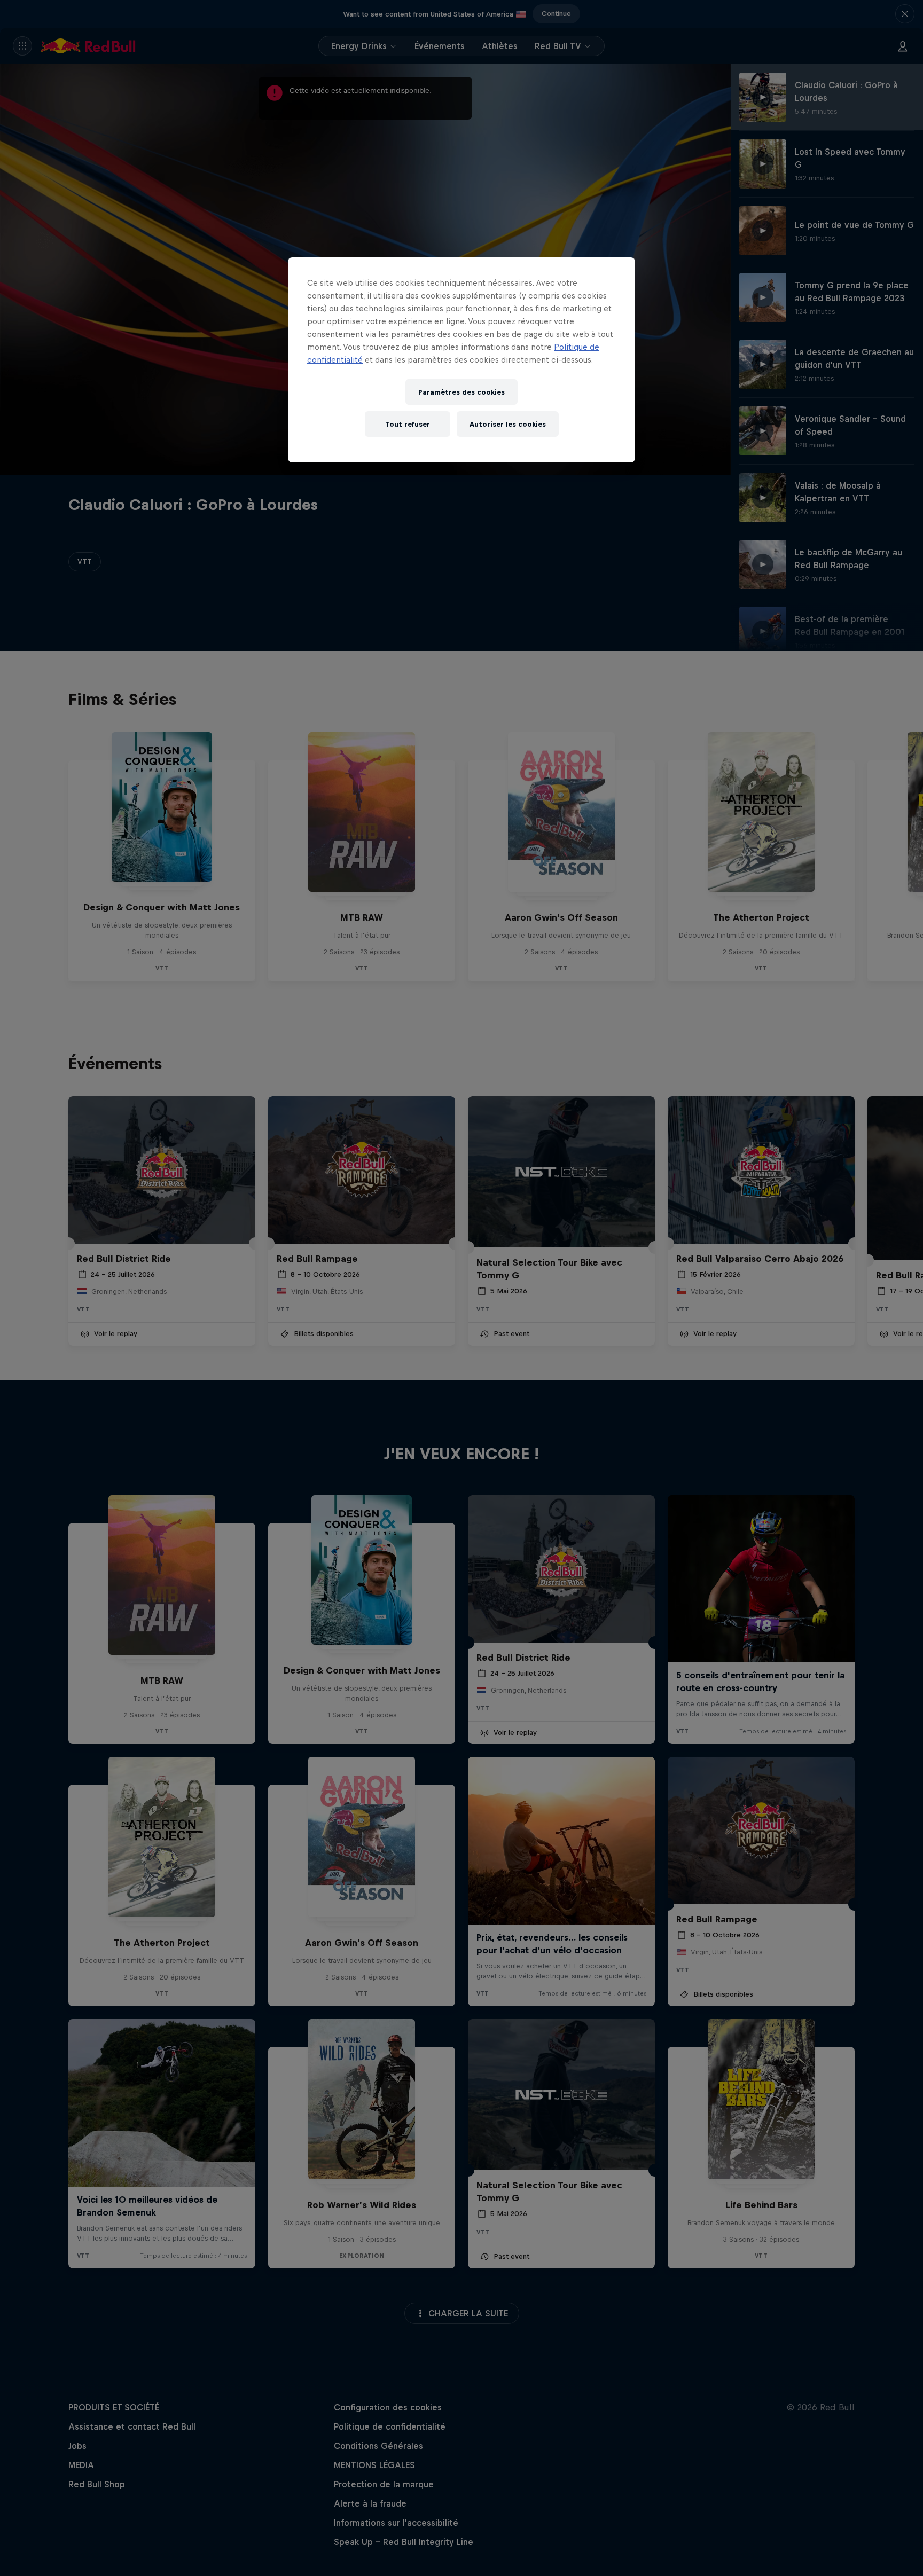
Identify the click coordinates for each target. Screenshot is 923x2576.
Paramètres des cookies (461, 392)
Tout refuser (408, 424)
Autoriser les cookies (508, 424)
